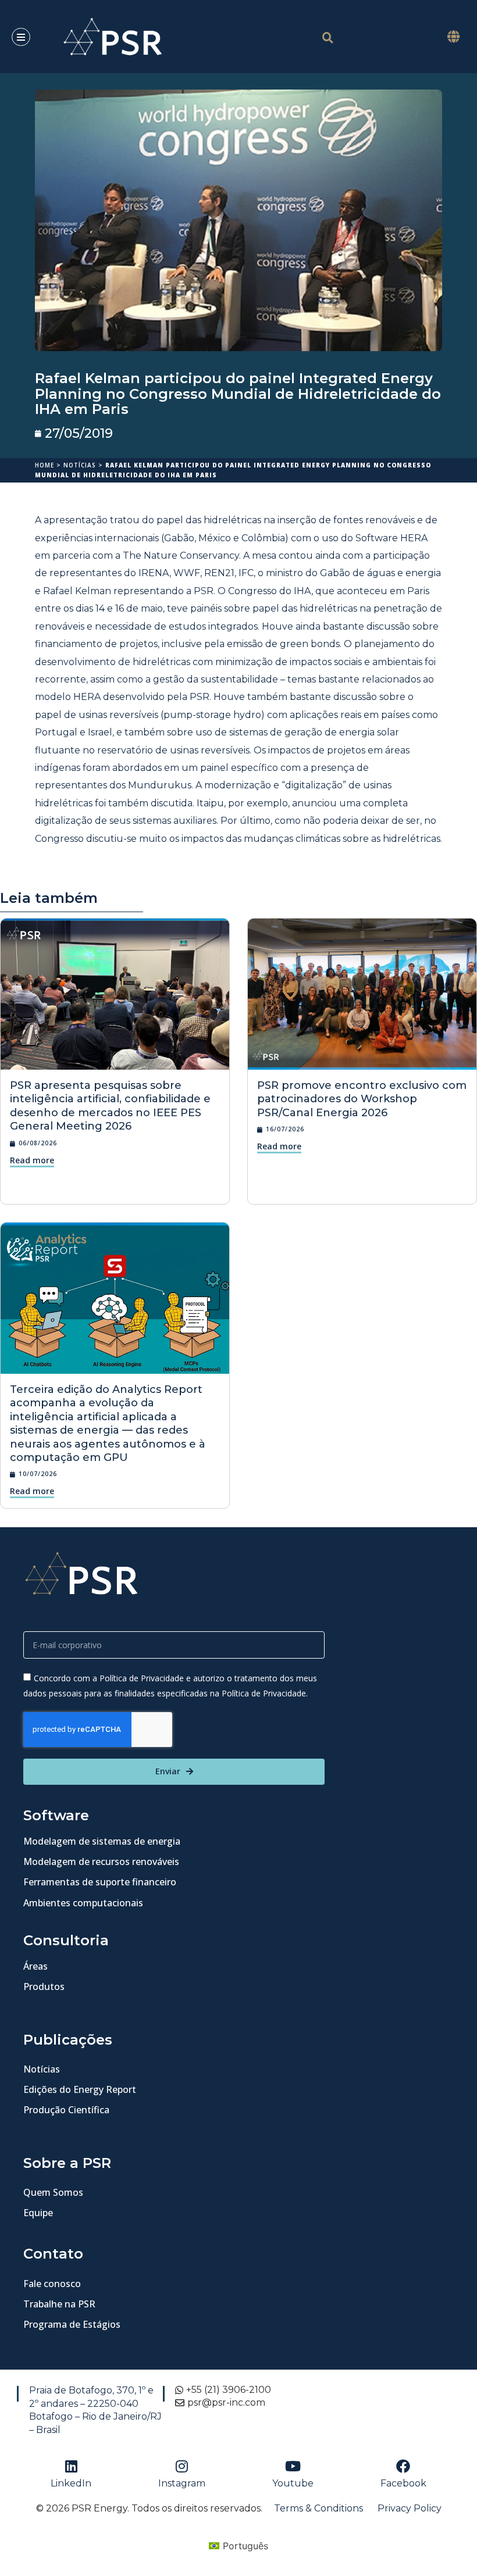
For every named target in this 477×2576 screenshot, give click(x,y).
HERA (87, 697)
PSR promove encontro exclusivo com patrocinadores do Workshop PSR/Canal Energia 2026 (362, 1099)
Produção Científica (66, 2110)
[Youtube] (293, 2466)
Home (45, 465)
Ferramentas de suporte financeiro (100, 1882)
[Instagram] (182, 2466)
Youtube (293, 2483)
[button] (453, 37)
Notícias (80, 465)
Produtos (44, 1987)
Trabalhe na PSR (59, 2304)
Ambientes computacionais (83, 1903)
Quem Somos (53, 2192)
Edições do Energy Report (80, 2089)
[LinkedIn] (71, 2466)
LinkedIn (71, 2483)
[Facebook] (403, 2466)
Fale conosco (52, 2284)
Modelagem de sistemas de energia (102, 1841)
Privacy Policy (410, 2508)
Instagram (182, 2483)
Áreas (35, 1966)
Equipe (38, 2213)
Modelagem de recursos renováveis (101, 1862)
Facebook (403, 2483)
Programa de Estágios (72, 2324)
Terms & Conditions (318, 2508)
